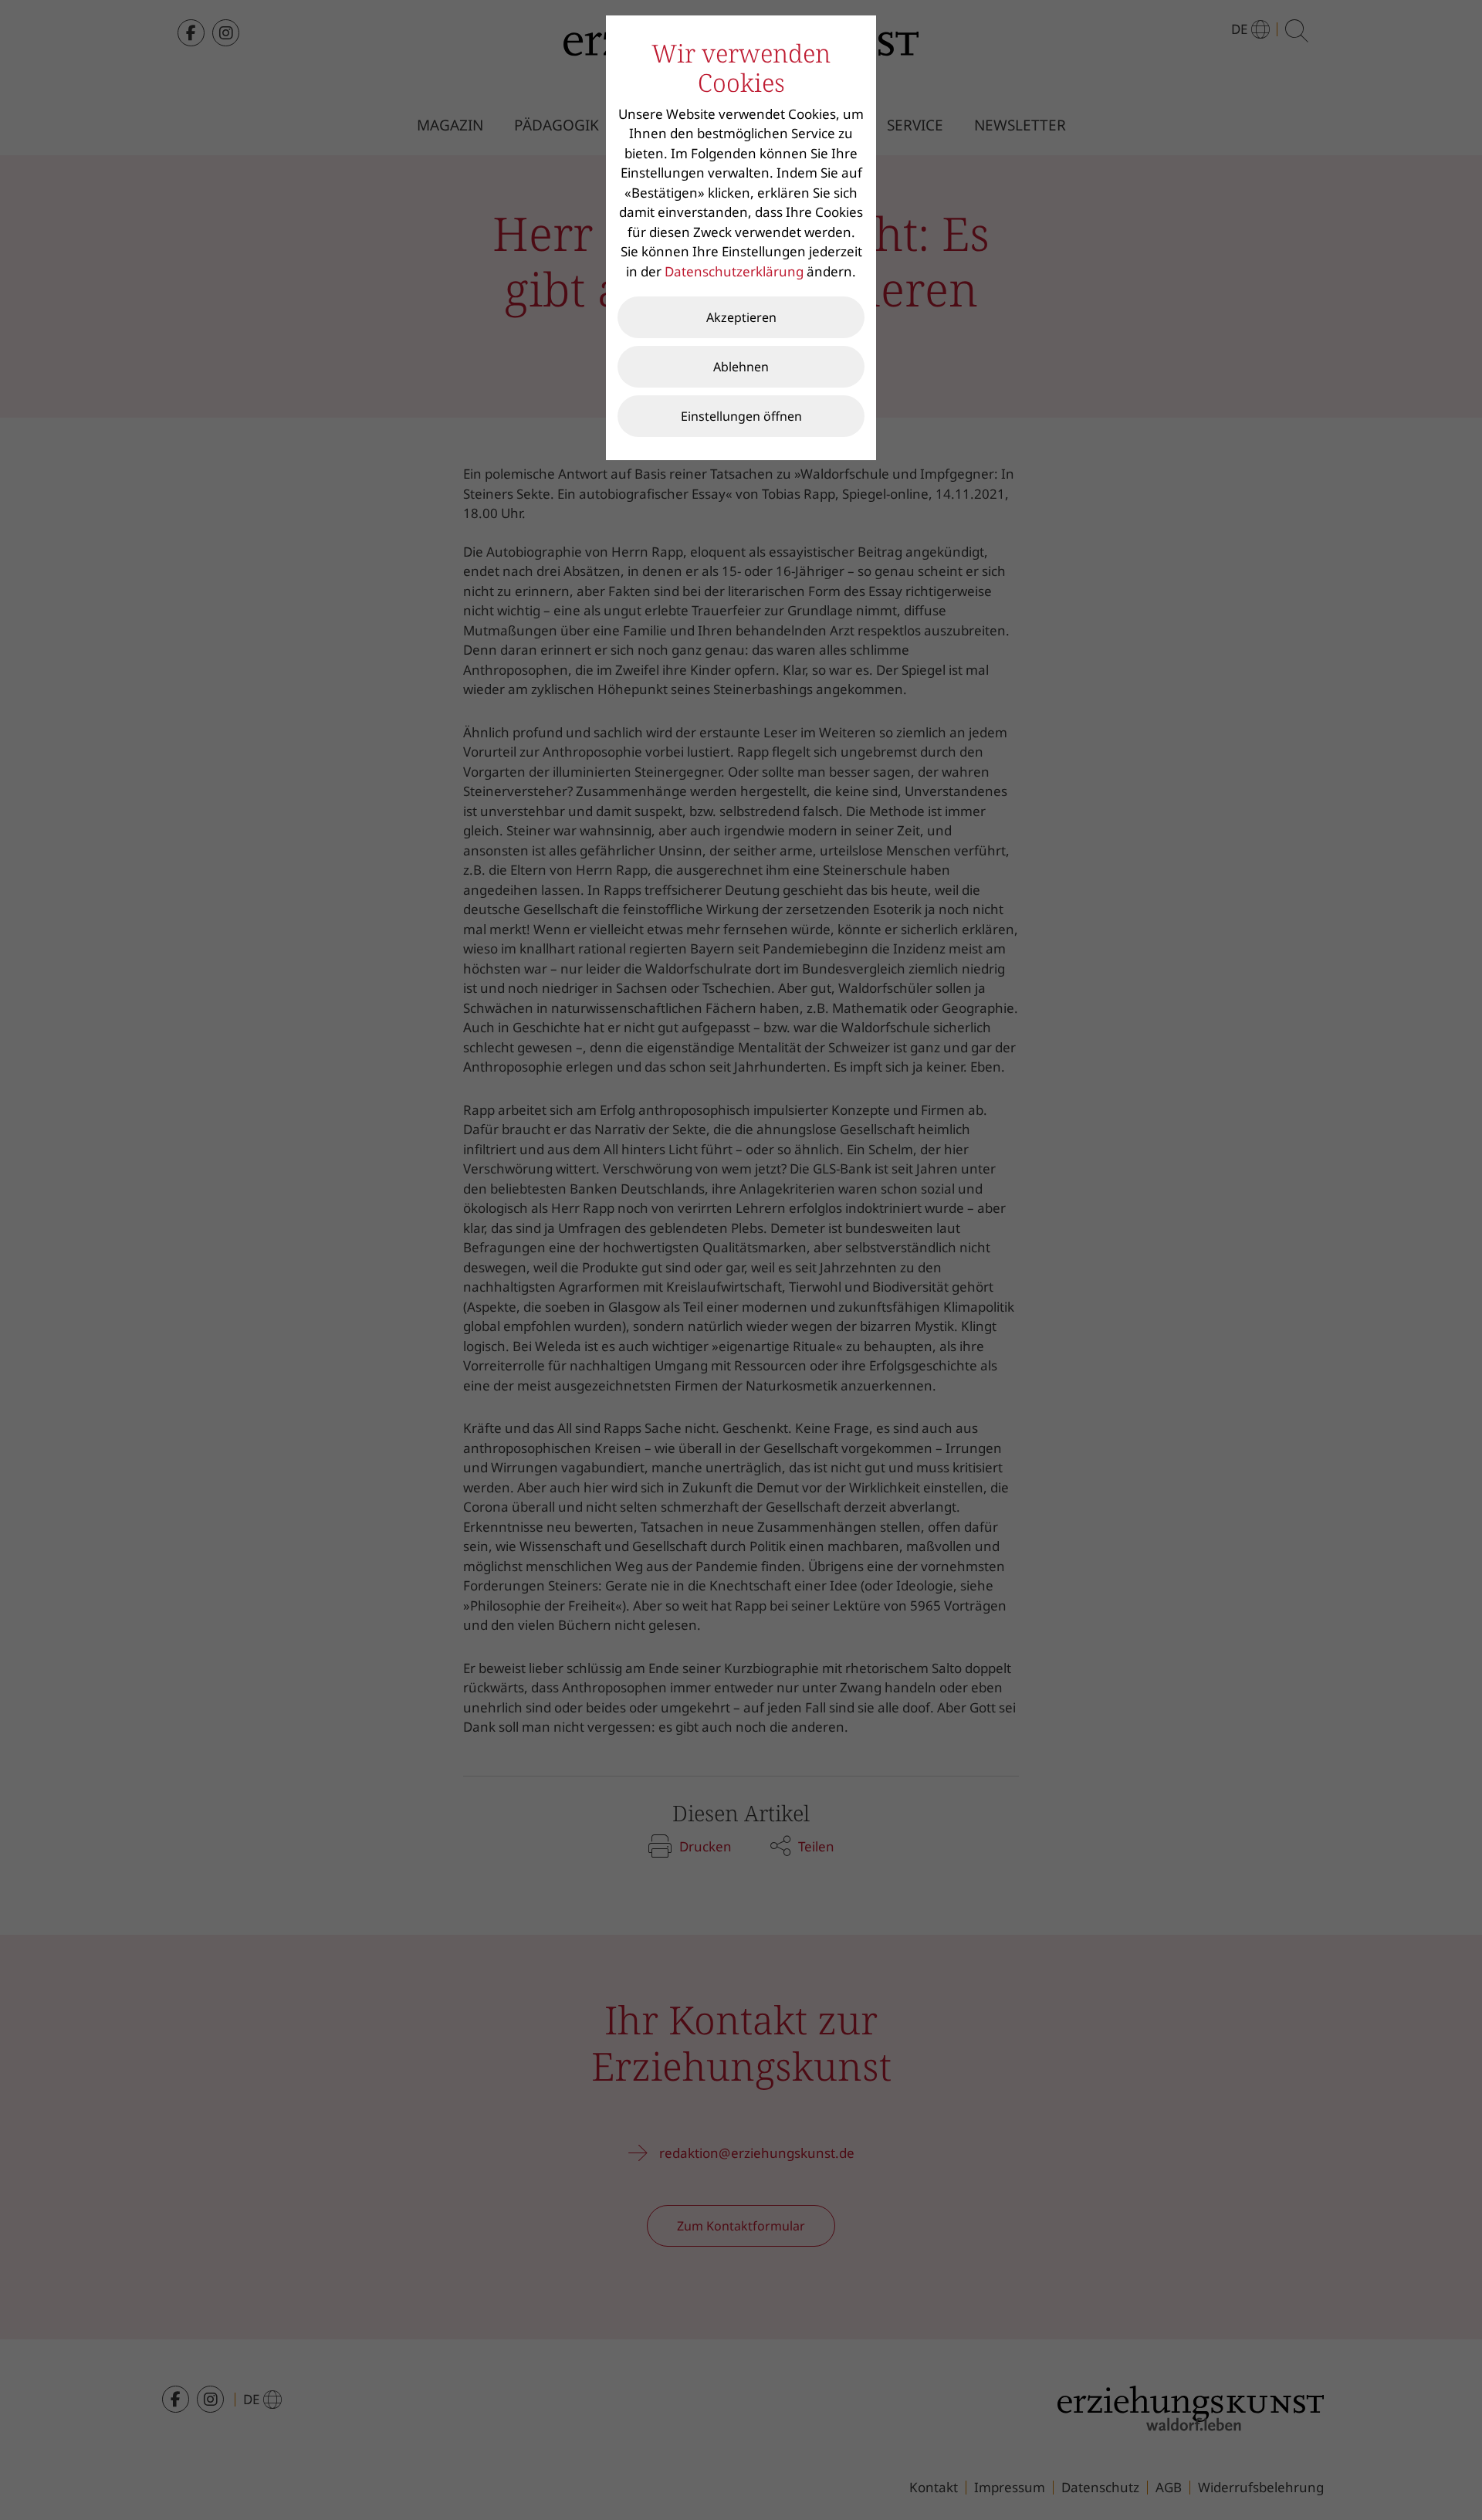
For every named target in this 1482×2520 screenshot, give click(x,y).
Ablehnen (741, 367)
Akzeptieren (741, 317)
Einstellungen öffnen (741, 416)
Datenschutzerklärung (734, 271)
